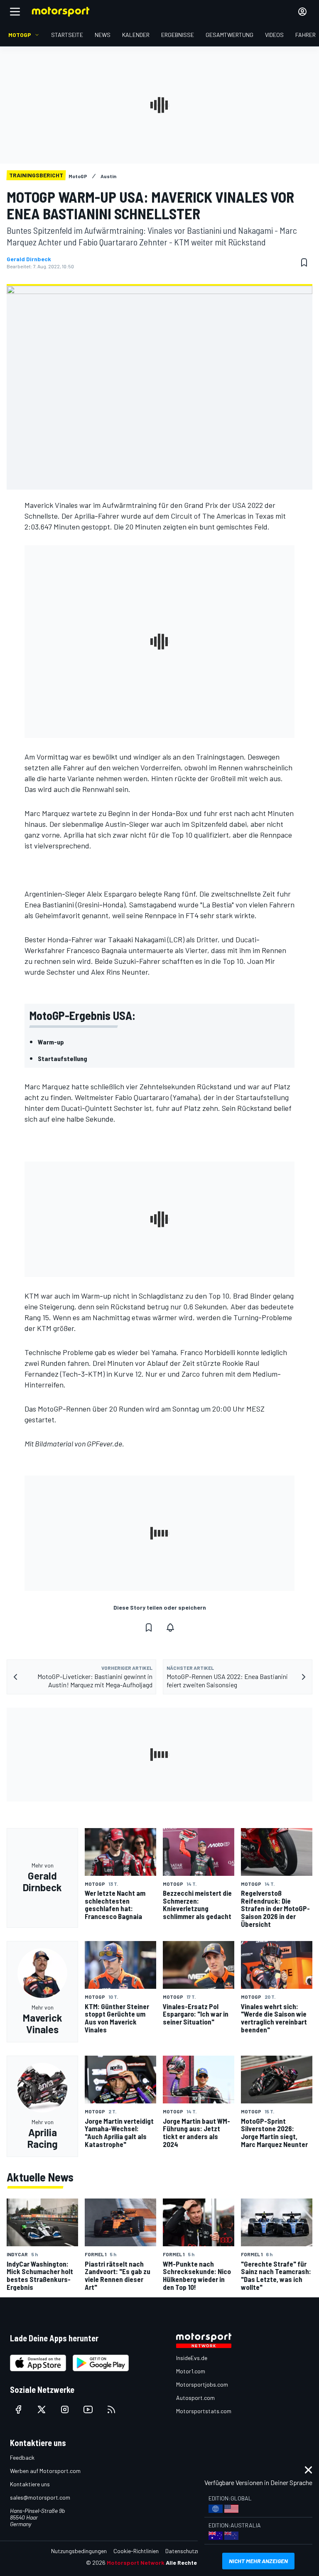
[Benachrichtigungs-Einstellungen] (170, 1627)
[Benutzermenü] (302, 12)
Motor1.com (191, 2371)
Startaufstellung (63, 1058)
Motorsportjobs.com (202, 2384)
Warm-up (51, 1042)
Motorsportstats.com (204, 2411)
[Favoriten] (304, 262)
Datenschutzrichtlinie (192, 2551)
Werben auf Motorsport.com (45, 2471)
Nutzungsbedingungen (79, 2551)
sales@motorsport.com (40, 2497)
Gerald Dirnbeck (29, 259)
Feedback (22, 2457)
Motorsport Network (136, 2563)
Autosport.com (195, 2398)
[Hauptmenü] (15, 12)
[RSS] (111, 2409)
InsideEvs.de (192, 2358)
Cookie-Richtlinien (136, 2551)
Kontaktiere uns (30, 2484)
